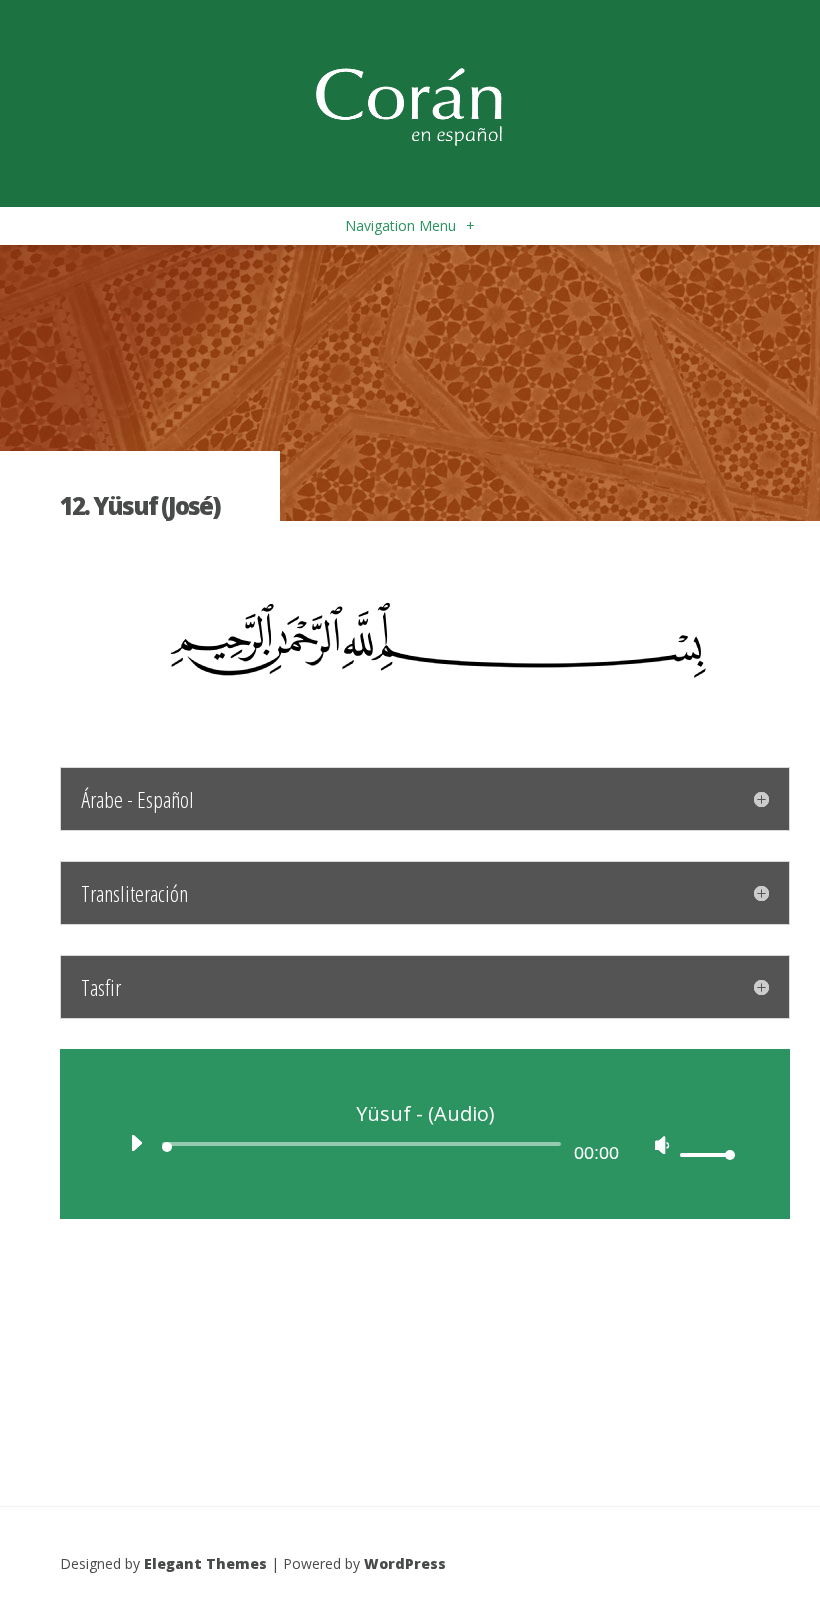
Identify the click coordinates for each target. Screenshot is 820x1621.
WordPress (405, 1563)
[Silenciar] (662, 1145)
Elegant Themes (205, 1563)
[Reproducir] (136, 1143)
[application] (425, 1149)
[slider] (705, 1154)
